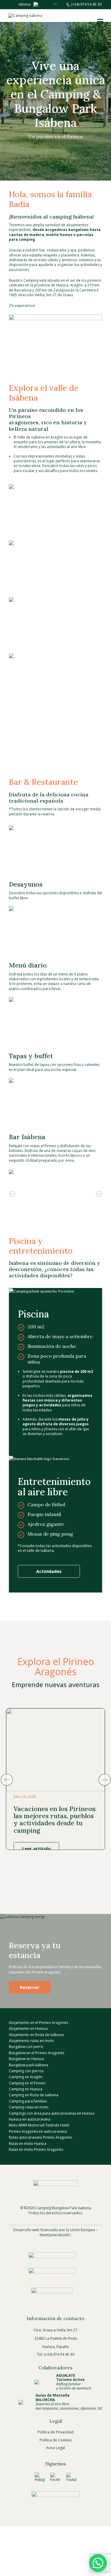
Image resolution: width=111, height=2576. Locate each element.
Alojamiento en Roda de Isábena (36, 2034)
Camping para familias (28, 2101)
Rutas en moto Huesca (28, 2143)
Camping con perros (26, 2071)
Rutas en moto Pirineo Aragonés (36, 2149)
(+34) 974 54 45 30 (86, 4)
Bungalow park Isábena (29, 2065)
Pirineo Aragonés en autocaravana (38, 2131)
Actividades (49, 1571)
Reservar (30, 1987)
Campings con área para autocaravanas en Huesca (52, 2113)
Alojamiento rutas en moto (31, 2041)
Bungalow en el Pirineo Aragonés (37, 2053)
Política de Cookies (56, 2440)
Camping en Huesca (26, 2089)
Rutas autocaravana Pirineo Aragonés (40, 2137)
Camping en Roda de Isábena (34, 2095)
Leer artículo (36, 1848)
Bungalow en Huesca (26, 2059)
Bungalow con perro (26, 2047)
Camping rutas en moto (29, 2107)
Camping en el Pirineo (27, 2083)
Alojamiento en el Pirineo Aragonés (38, 2023)
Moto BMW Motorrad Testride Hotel (39, 2125)
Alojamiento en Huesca (28, 2029)
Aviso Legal (56, 2448)
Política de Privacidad (56, 2432)
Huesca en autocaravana (30, 2119)
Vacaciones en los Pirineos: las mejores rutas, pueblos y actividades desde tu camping (55, 1819)
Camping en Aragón (26, 2077)
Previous (12, 1194)
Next (99, 1194)
